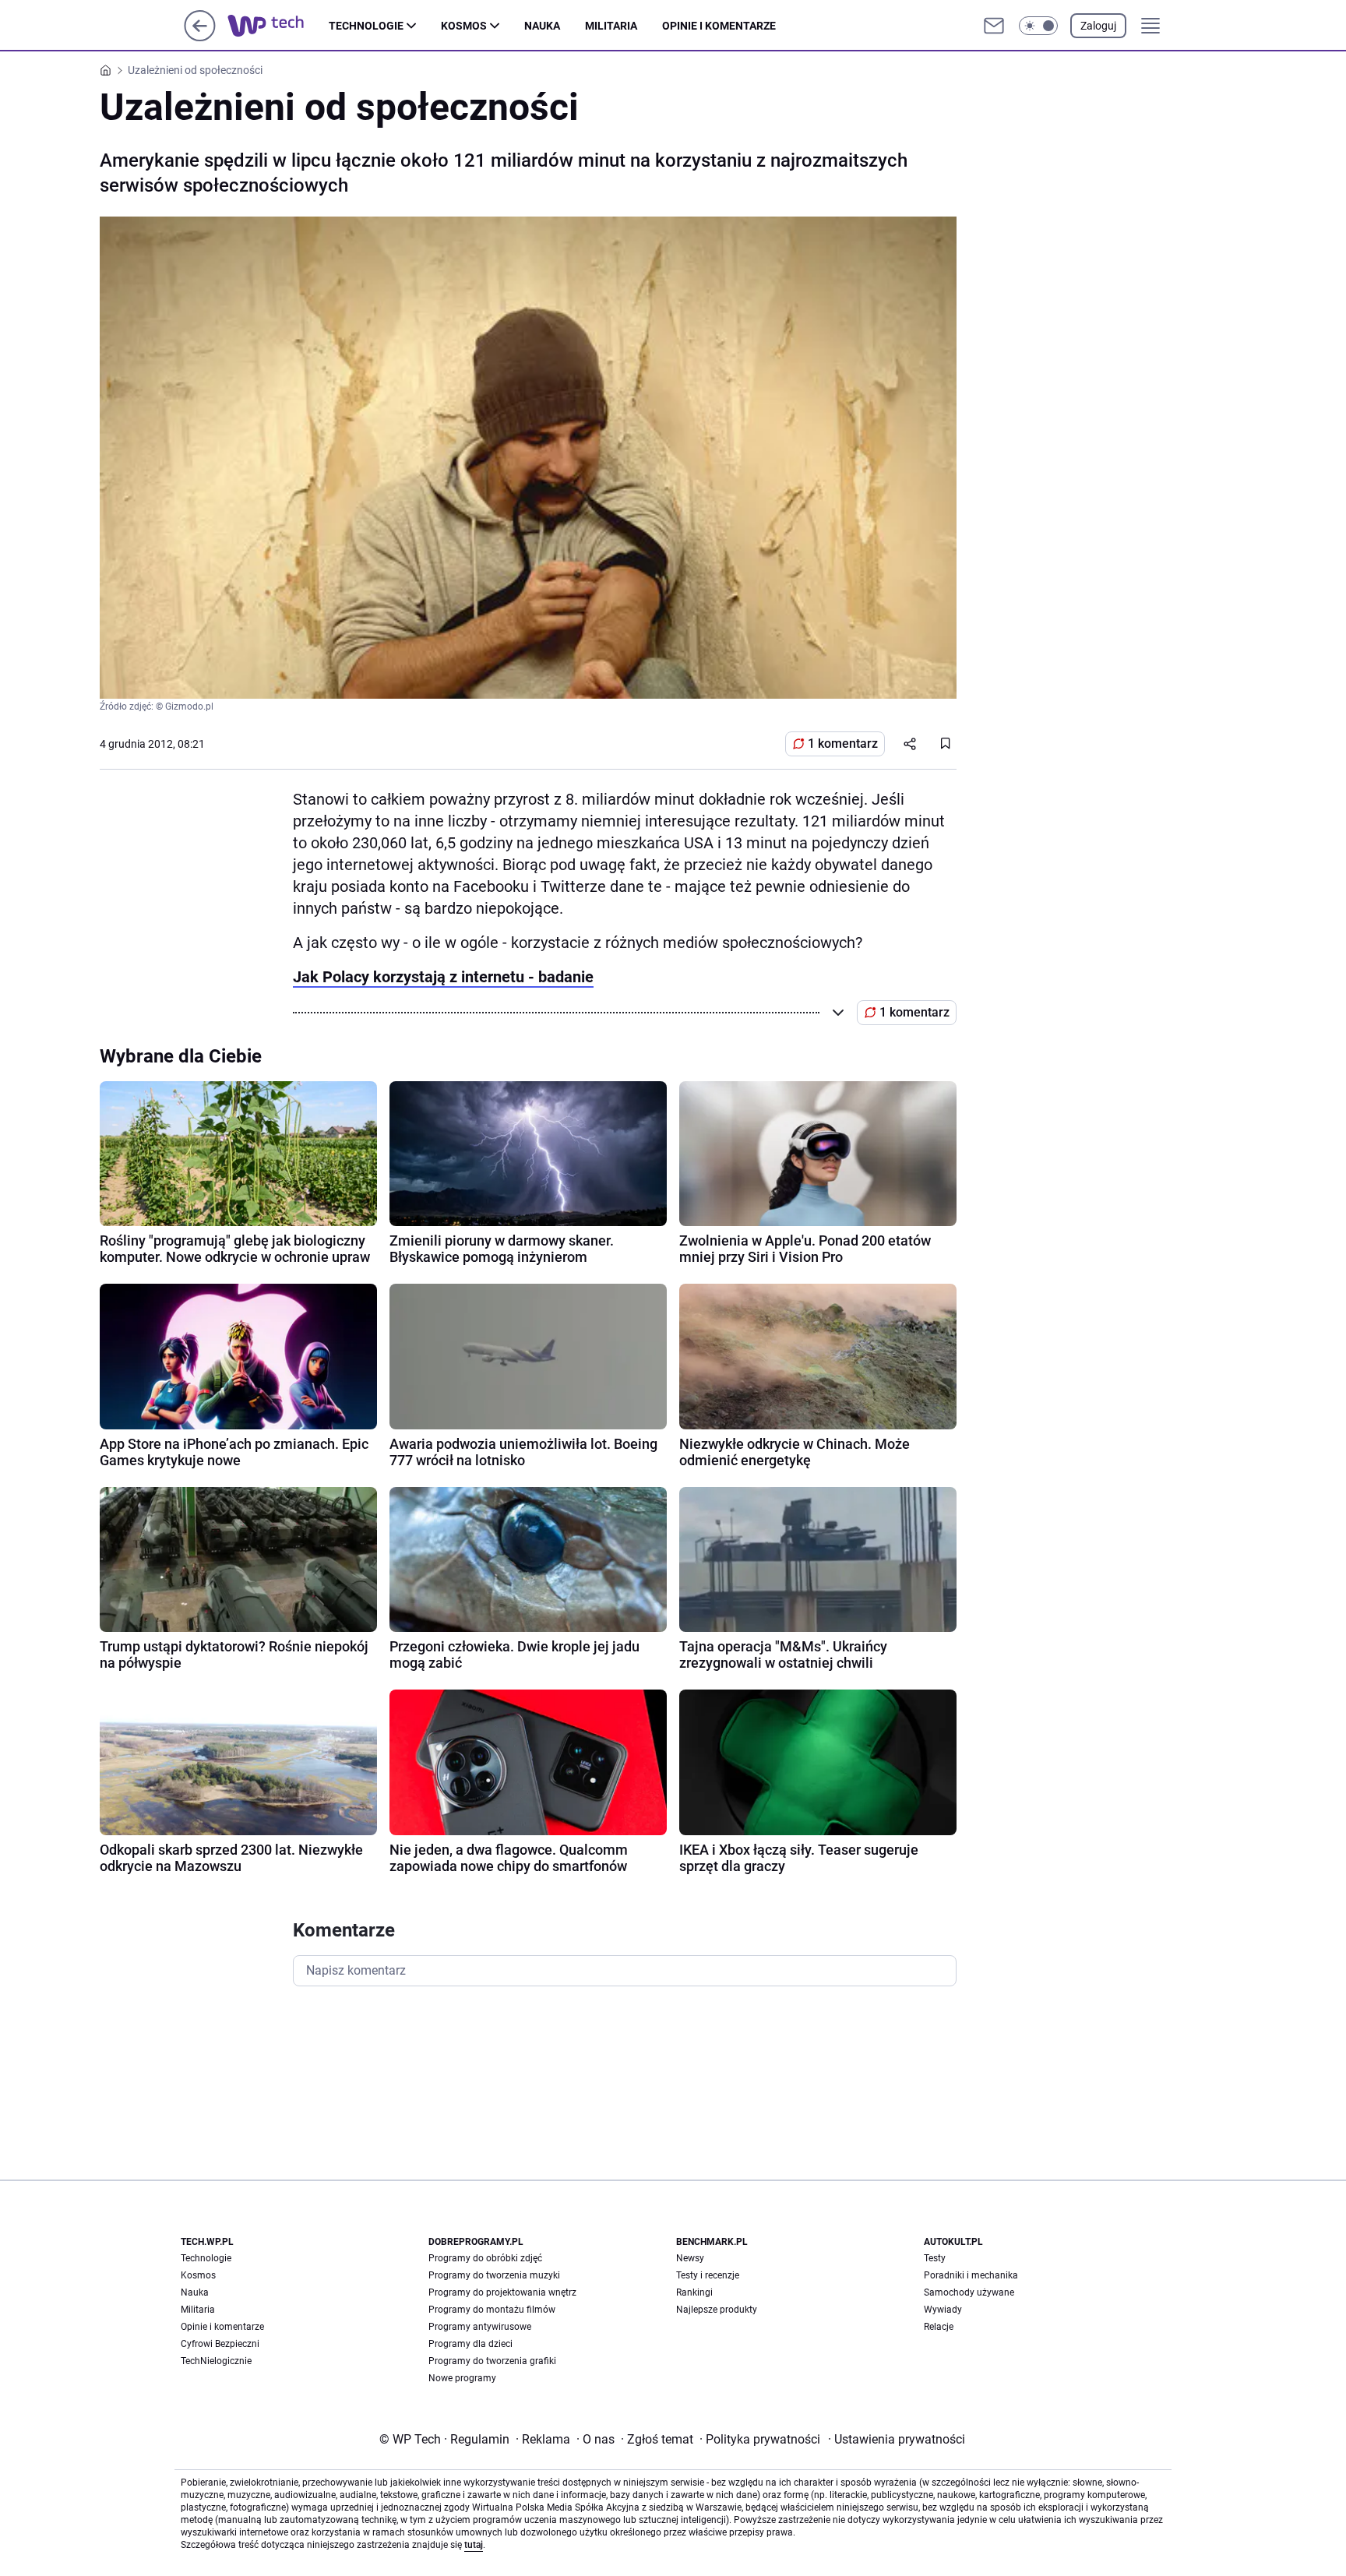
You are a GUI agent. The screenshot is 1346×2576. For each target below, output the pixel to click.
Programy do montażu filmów (492, 2310)
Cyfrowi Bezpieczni (220, 2344)
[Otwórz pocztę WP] (994, 26)
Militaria (611, 26)
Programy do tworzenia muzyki (494, 2275)
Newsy (690, 2258)
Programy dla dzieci (470, 2344)
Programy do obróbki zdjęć (485, 2258)
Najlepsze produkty (717, 2310)
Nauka (542, 26)
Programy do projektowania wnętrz (502, 2292)
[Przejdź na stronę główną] (200, 37)
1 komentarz (843, 744)
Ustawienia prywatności (897, 2439)
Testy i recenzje (708, 2275)
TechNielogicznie (216, 2361)
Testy (935, 2258)
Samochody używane (969, 2292)
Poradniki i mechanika (971, 2275)
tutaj (474, 2545)
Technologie (366, 26)
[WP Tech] (278, 26)
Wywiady (943, 2310)
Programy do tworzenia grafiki (492, 2361)
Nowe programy (462, 2378)
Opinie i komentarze (719, 26)
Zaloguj (1098, 26)
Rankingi (694, 2292)
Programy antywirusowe (480, 2327)
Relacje (939, 2327)
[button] (1038, 26)
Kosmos (464, 26)
